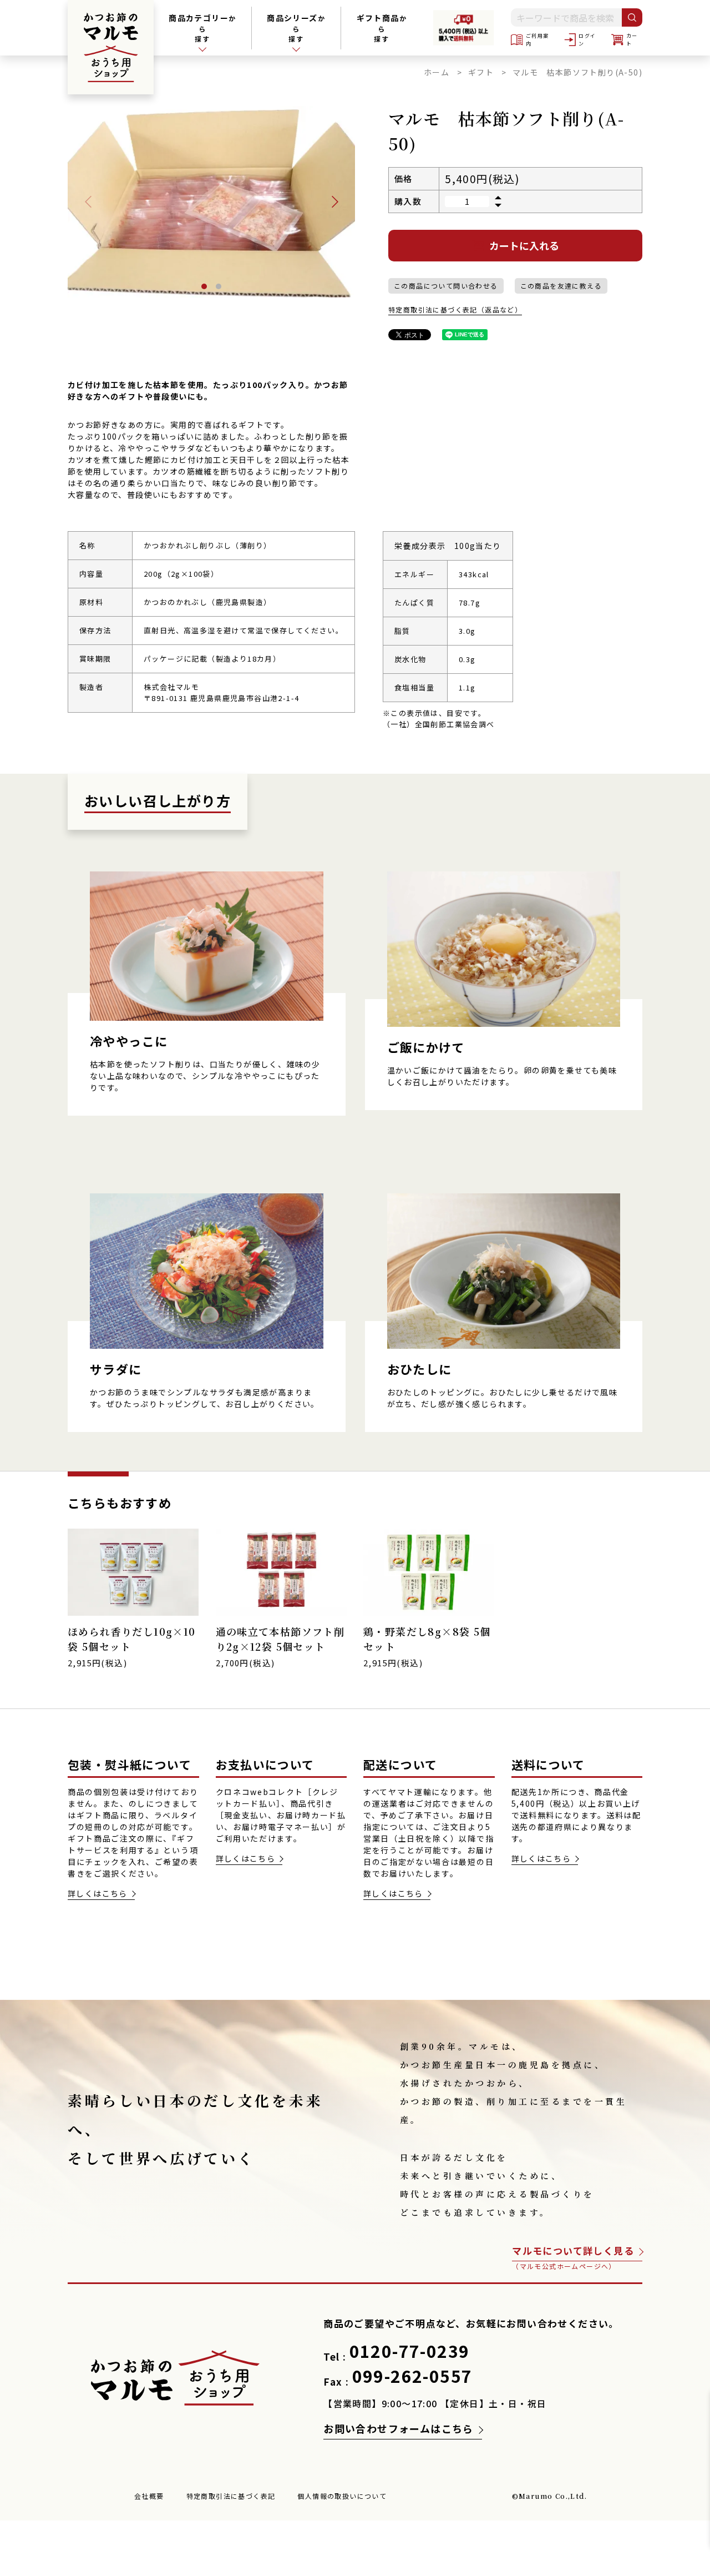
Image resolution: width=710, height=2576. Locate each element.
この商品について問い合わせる (446, 286)
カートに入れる (524, 245)
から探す (382, 28)
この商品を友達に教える (561, 286)
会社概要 (149, 2496)
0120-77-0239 (410, 2351)
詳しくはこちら (98, 1893)
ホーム (437, 72)
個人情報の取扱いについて (342, 2496)
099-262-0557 (412, 2376)
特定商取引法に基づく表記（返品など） (455, 309)
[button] (335, 202)
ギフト (481, 72)
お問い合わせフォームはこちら (399, 2428)
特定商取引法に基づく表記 (231, 2496)
